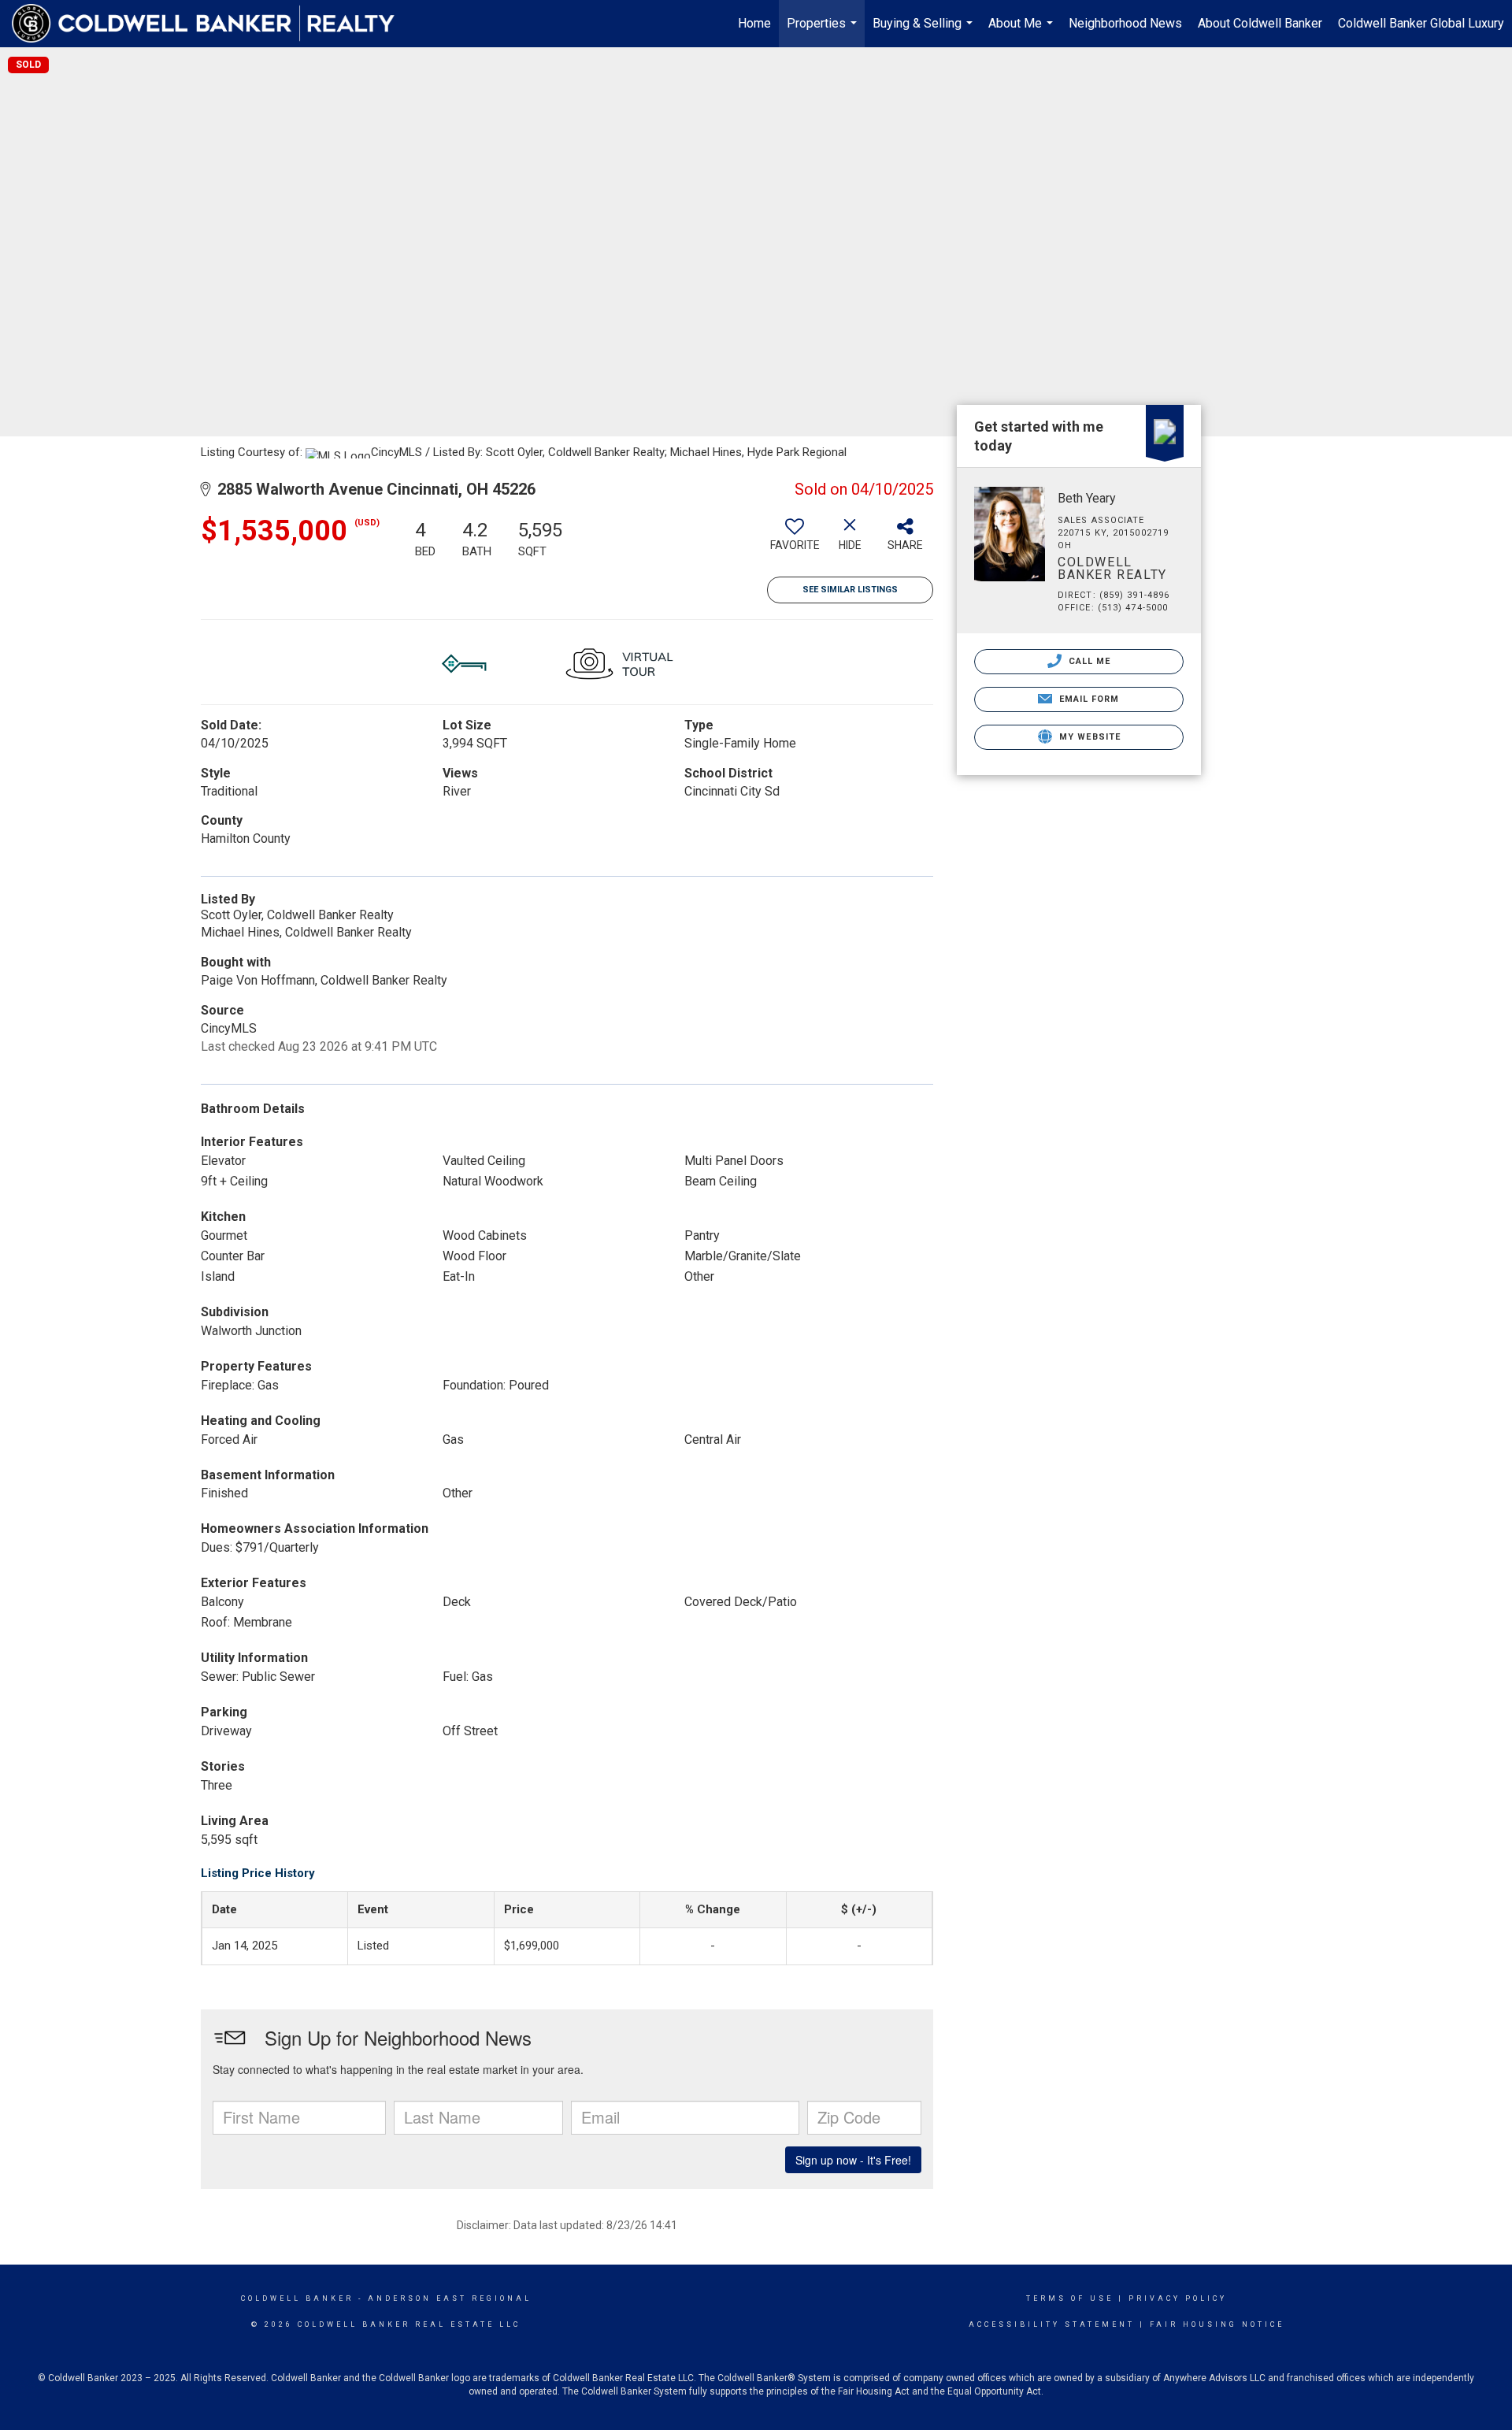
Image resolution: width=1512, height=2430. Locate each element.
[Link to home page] (211, 24)
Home (754, 23)
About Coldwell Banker (1260, 23)
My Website (1088, 737)
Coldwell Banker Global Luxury (1421, 23)
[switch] (795, 540)
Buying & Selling (925, 32)
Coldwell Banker (297, 2298)
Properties (824, 32)
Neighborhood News (1125, 23)
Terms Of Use (1070, 2298)
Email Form (1087, 699)
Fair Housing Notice (1217, 2324)
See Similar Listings (850, 590)
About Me (1023, 32)
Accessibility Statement (1052, 2324)
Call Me (1088, 661)
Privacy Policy (1178, 2298)
